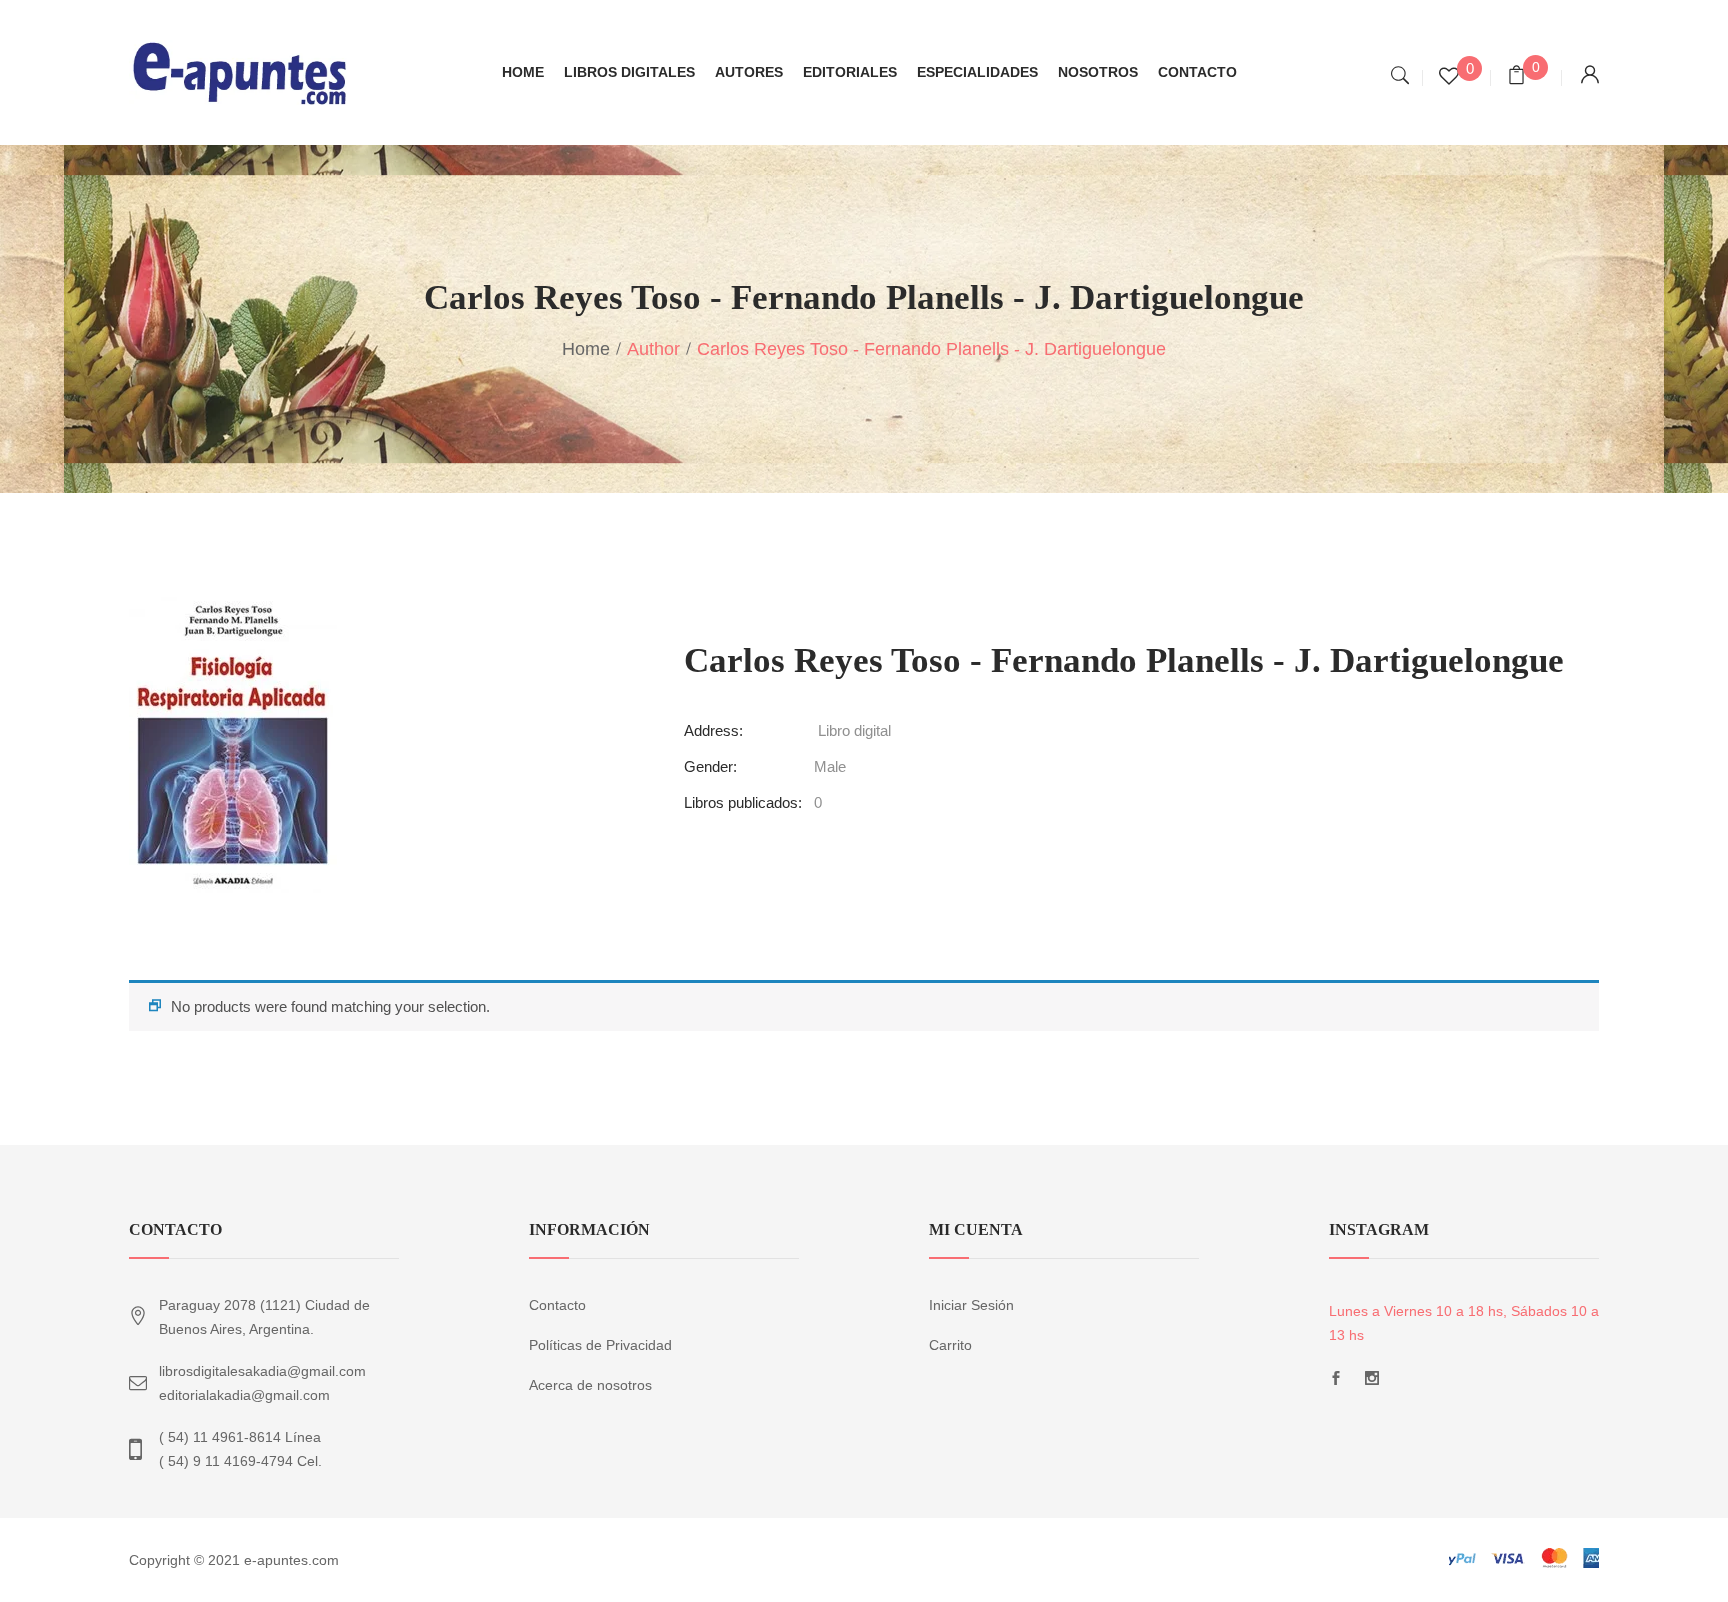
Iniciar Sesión (971, 1305)
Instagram (1372, 1383)
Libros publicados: (743, 802)
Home (586, 349)
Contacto (557, 1305)
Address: (713, 730)
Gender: (710, 766)
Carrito (950, 1345)
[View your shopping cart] (1516, 77)
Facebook (1336, 1383)
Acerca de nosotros (590, 1385)
